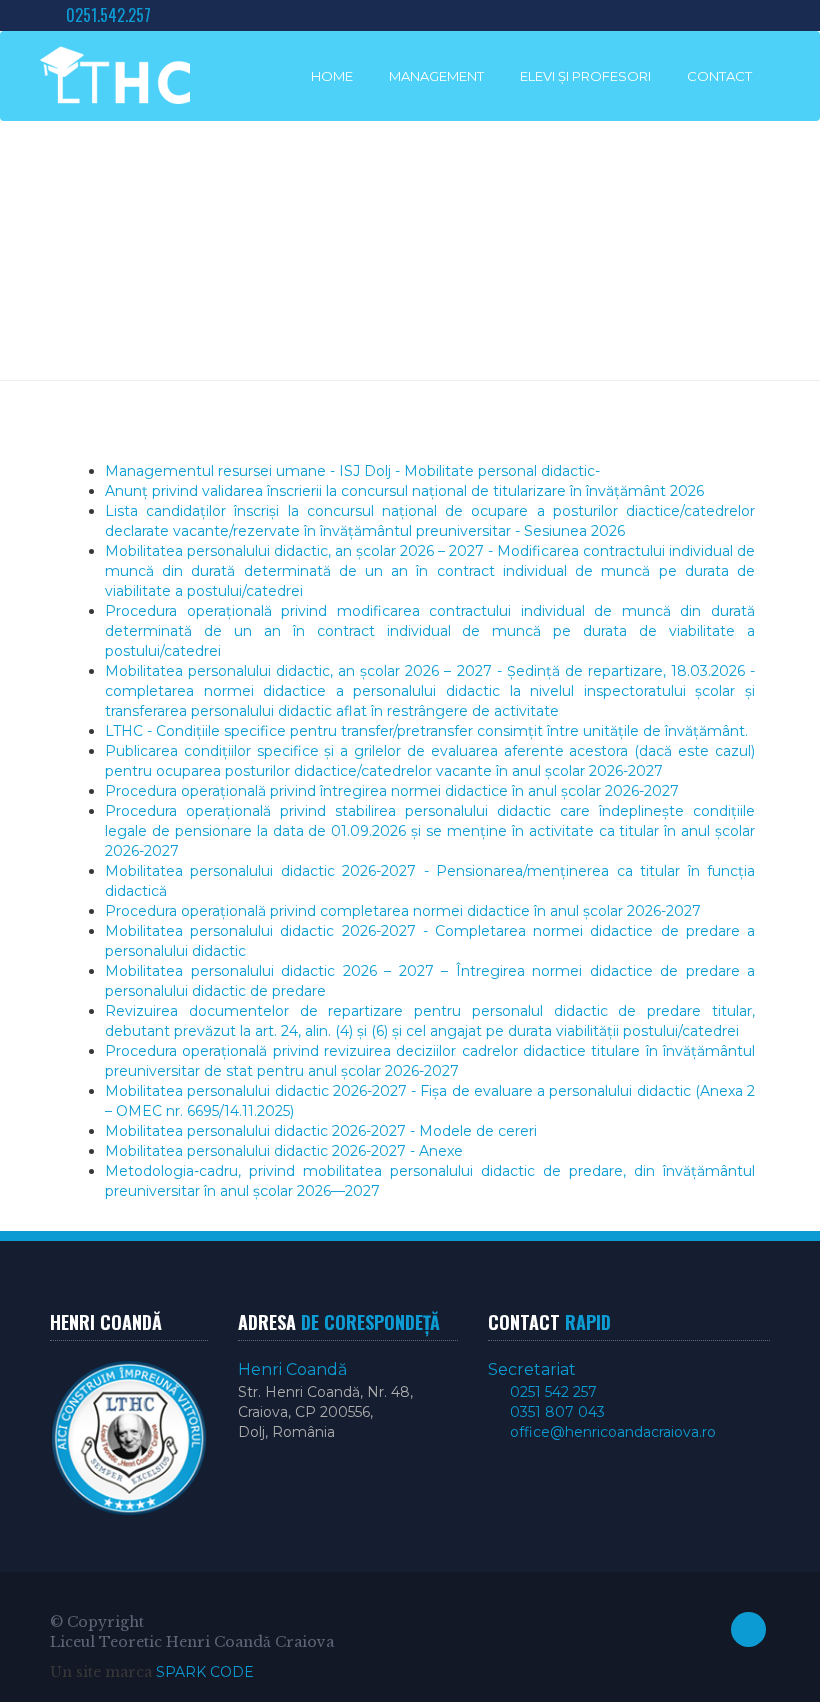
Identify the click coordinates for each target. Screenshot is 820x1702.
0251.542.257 (106, 15)
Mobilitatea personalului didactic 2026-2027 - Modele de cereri (321, 1131)
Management (436, 76)
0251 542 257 (551, 1392)
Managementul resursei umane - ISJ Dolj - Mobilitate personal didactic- (352, 471)
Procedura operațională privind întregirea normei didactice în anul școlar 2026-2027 (392, 791)
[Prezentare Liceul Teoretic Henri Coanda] (115, 75)
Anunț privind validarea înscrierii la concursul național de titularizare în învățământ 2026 (404, 491)
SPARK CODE (205, 1672)
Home (332, 76)
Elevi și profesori (585, 76)
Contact (719, 76)
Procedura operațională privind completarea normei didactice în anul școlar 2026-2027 (403, 911)
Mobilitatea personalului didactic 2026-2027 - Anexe (284, 1151)
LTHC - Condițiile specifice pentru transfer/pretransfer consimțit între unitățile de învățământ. (426, 731)
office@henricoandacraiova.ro (611, 1432)
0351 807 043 (555, 1412)
